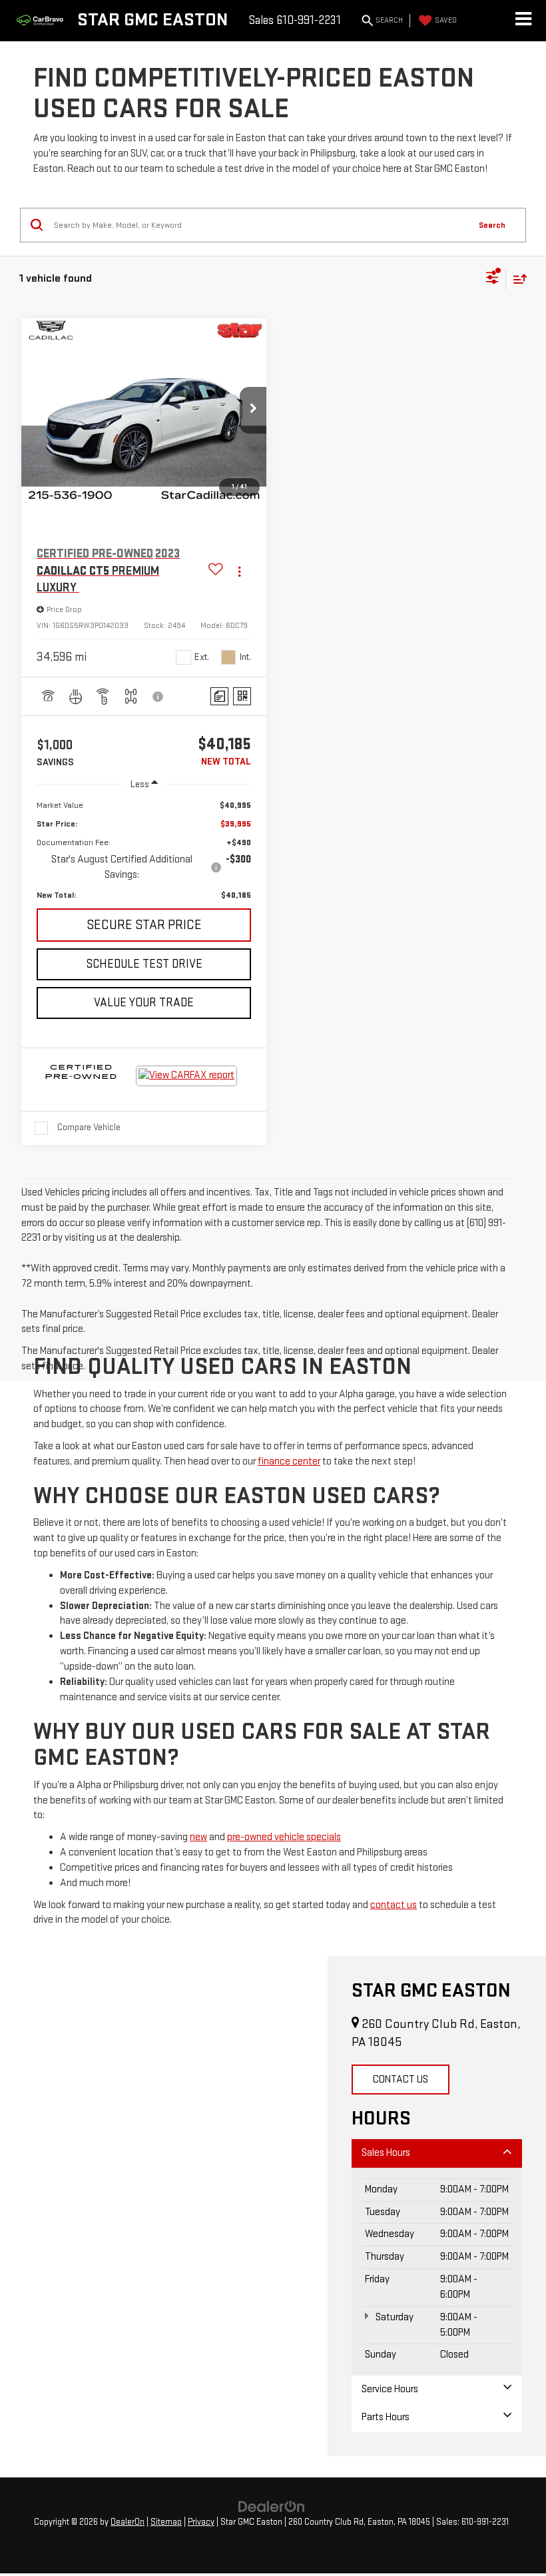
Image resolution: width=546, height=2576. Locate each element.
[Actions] (239, 571)
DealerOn (128, 2522)
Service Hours (390, 2389)
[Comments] (219, 696)
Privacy (201, 2522)
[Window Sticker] (242, 696)
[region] (144, 850)
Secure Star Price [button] (144, 925)
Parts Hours (386, 2417)
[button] (253, 410)
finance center (289, 1461)
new (198, 1837)
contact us (394, 1905)
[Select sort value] (517, 279)
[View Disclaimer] (158, 697)
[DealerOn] (272, 2506)
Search (492, 225)
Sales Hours (386, 2153)
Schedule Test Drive (144, 964)
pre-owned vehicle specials (284, 1837)
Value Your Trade (144, 1003)
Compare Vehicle (89, 1127)
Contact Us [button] (401, 2080)
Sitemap (166, 2522)
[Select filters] (492, 279)
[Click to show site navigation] (523, 21)
